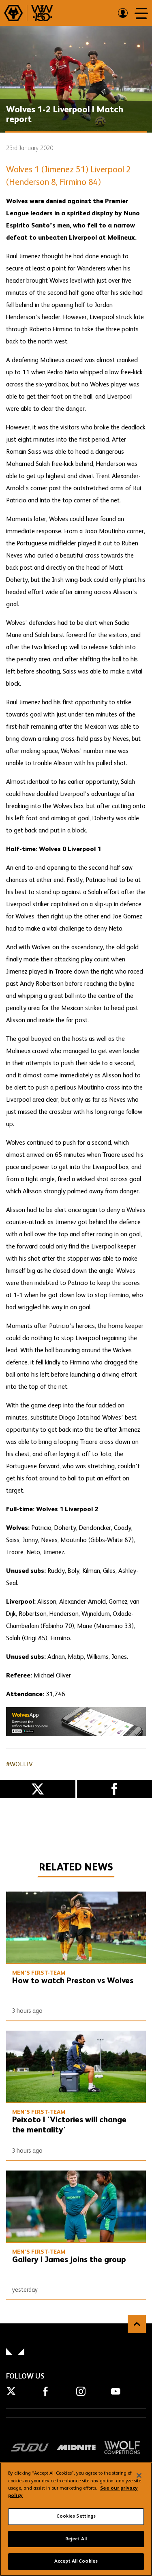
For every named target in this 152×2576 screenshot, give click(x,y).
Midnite (76, 2447)
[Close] (139, 2475)
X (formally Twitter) (38, 1789)
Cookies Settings (76, 2516)
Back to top (137, 2324)
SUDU (30, 2447)
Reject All (76, 2539)
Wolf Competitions (122, 2447)
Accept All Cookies (76, 2561)
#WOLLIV (19, 1765)
